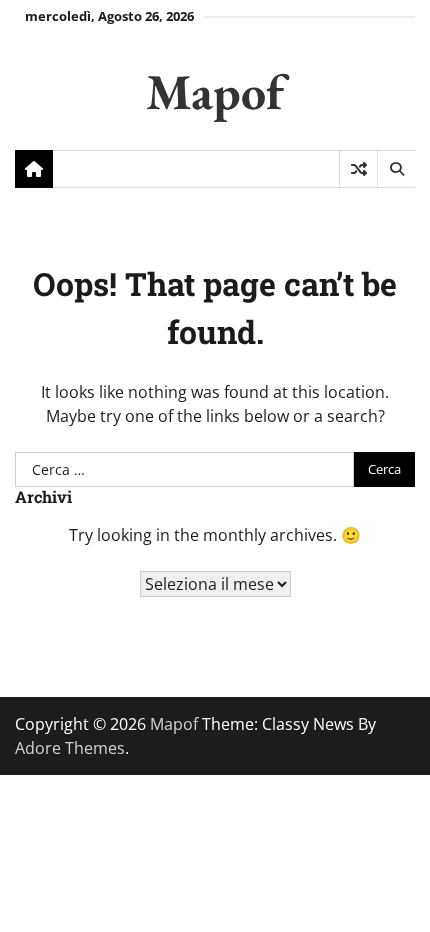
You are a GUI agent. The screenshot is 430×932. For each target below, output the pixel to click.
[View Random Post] (358, 169)
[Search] (396, 169)
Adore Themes (70, 748)
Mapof (215, 91)
